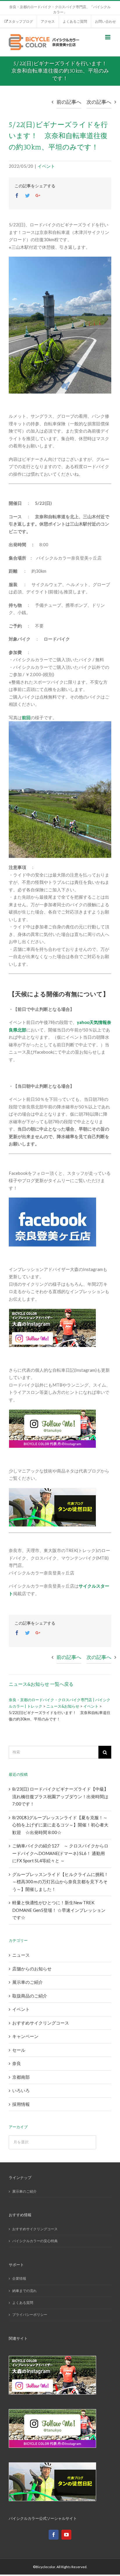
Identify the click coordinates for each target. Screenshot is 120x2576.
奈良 (17, 2063)
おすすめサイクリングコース (41, 2023)
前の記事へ (69, 102)
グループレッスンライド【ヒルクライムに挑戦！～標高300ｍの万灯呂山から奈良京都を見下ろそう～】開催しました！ (60, 1882)
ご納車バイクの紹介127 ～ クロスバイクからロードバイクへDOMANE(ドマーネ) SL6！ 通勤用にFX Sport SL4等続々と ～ (60, 1853)
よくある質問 (23, 2303)
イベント (46, 166)
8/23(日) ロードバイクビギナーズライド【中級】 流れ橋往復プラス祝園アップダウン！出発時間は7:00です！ (60, 1796)
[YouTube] (66, 2535)
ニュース (21, 1955)
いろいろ (21, 2090)
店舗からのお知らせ (32, 1969)
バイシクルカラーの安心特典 (35, 2241)
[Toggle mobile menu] (108, 37)
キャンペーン (25, 2036)
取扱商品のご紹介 (30, 1996)
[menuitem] (18, 22)
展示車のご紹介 (28, 1982)
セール (19, 2050)
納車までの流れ (24, 2291)
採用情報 (21, 2104)
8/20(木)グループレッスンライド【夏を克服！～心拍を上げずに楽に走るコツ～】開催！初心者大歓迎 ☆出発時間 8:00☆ (60, 1825)
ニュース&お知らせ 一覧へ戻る (41, 1684)
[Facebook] (54, 2535)
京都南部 (21, 2077)
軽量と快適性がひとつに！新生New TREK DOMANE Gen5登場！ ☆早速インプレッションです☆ (59, 1910)
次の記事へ (99, 102)
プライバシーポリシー (30, 2315)
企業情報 (19, 2278)
